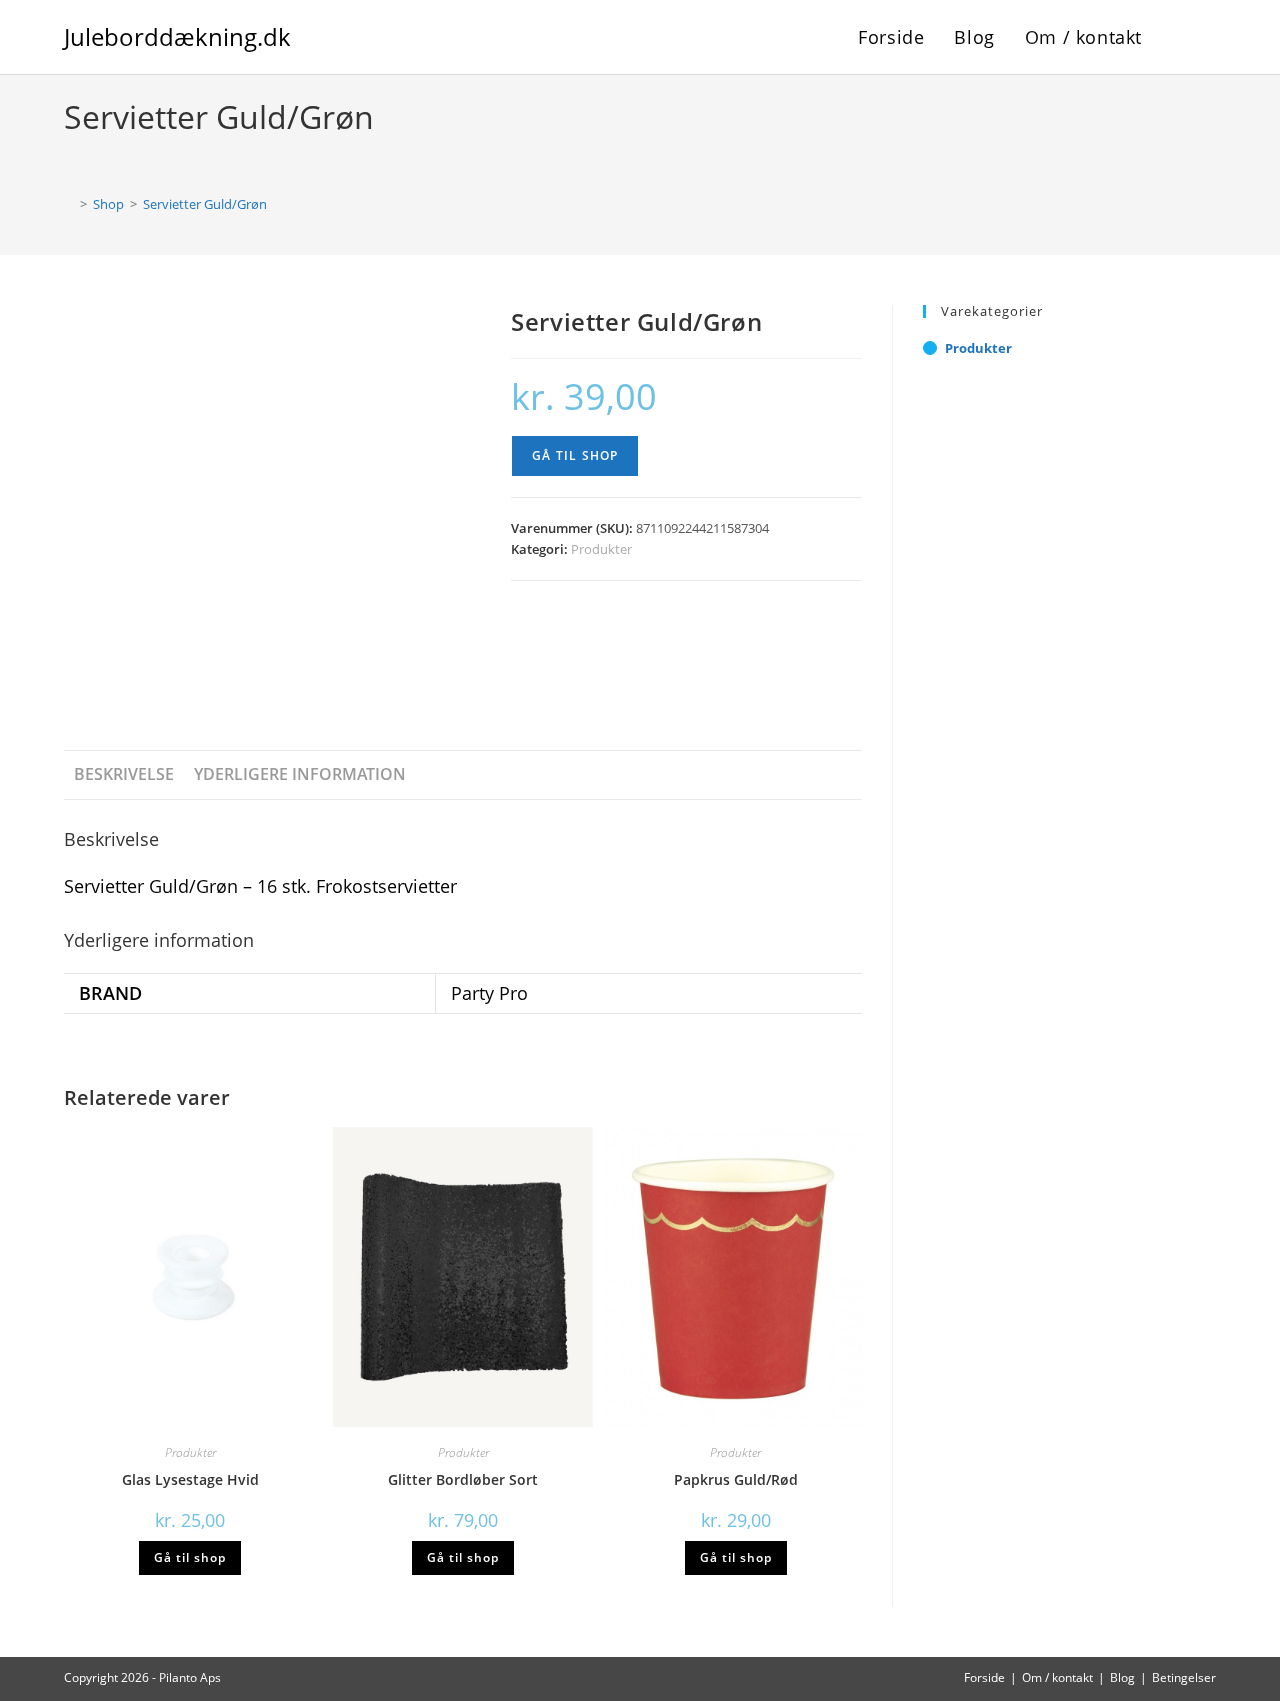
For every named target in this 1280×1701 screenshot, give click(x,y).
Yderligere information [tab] (300, 774)
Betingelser (1184, 1677)
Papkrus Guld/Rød (736, 1479)
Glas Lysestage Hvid (190, 1479)
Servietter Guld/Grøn (205, 204)
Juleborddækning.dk (177, 36)
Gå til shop (575, 455)
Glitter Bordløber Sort (463, 1479)
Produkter (601, 549)
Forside (984, 1677)
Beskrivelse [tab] (124, 774)
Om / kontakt (1057, 1677)
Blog (1122, 1677)
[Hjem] (69, 204)
